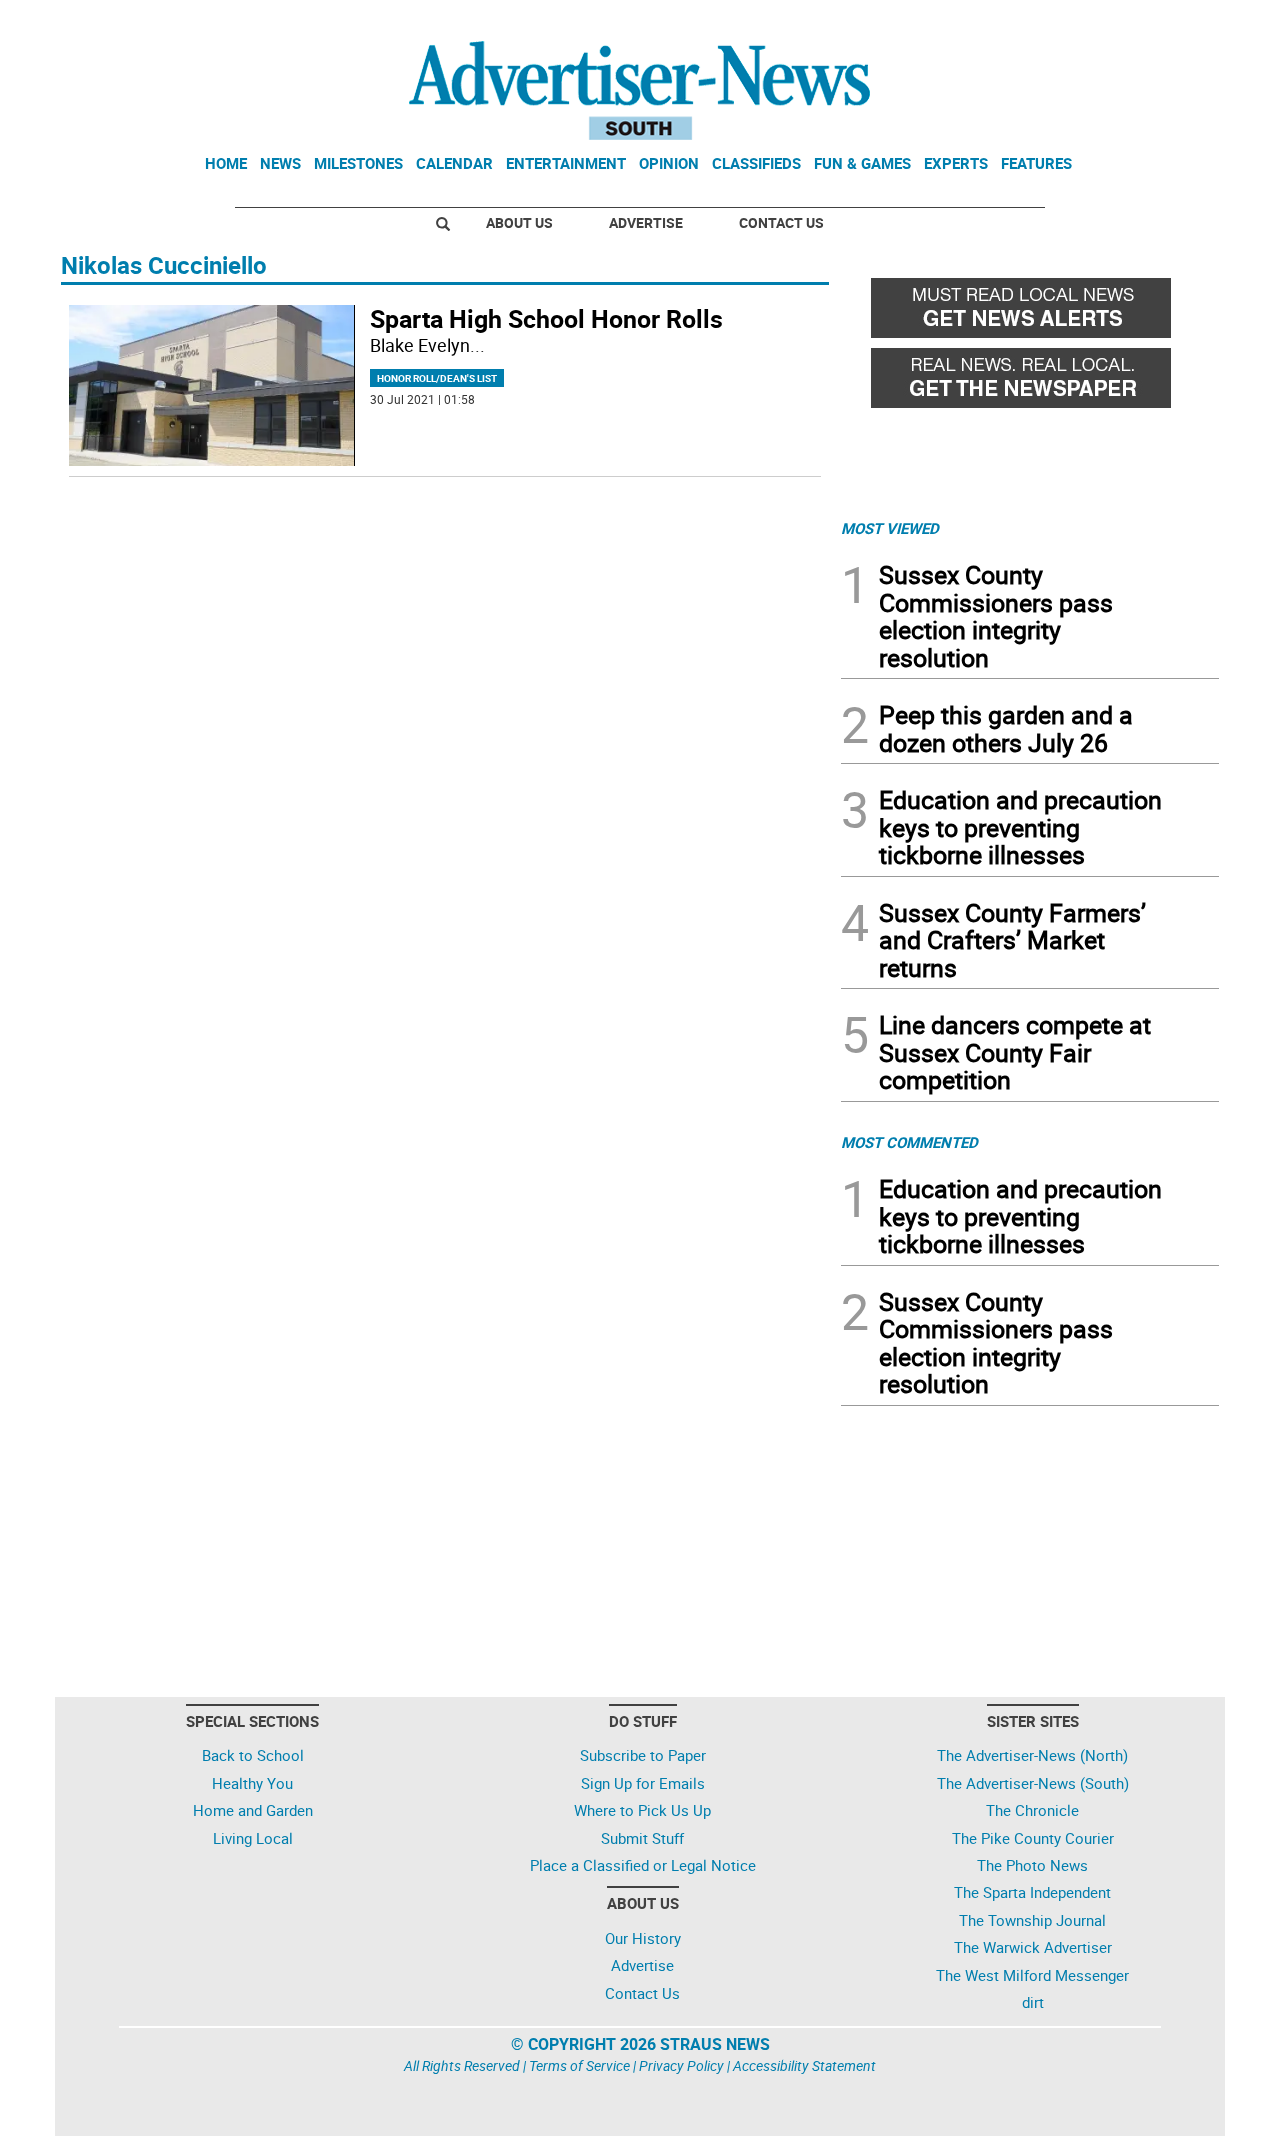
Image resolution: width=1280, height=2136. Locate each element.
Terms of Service (579, 2065)
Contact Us (781, 222)
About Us (519, 222)
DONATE (1170, 23)
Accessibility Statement (804, 2065)
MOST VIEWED (890, 528)
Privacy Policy (681, 2065)
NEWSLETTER (1058, 23)
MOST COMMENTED (909, 1142)
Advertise (646, 222)
